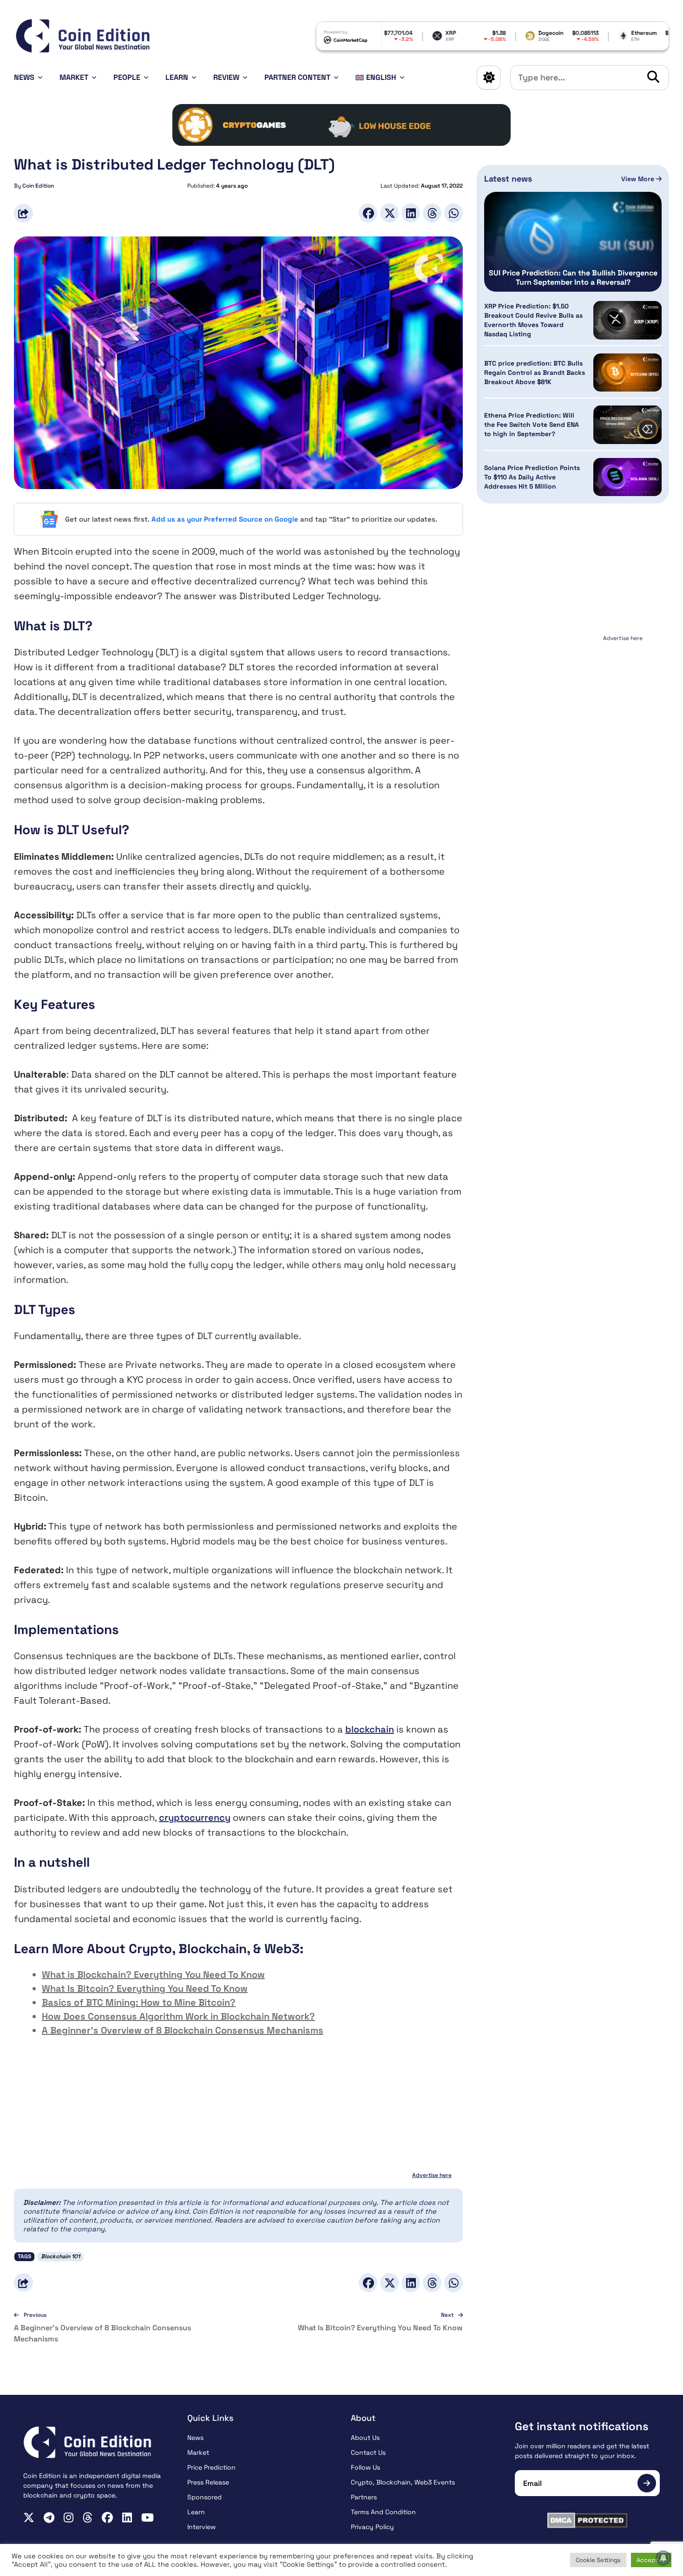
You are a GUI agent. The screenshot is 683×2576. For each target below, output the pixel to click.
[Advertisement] (573, 703)
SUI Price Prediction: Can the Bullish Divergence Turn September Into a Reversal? (573, 278)
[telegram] (49, 2517)
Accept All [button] (651, 2560)
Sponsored (204, 2497)
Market (74, 77)
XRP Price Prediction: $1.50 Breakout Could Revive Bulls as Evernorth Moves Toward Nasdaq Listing (533, 320)
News (24, 77)
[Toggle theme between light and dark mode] (489, 78)
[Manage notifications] (663, 2558)
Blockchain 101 (60, 2256)
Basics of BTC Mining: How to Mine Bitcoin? (139, 2002)
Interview (201, 2527)
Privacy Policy (372, 2527)
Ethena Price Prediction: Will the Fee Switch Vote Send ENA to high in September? (532, 425)
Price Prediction (211, 2467)
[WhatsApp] (453, 213)
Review (226, 77)
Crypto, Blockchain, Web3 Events (403, 2482)
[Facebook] (368, 213)
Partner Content (297, 77)
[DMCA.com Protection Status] (588, 2520)
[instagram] (69, 2517)
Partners (364, 2497)
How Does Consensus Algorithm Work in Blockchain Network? (178, 2016)
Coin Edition (38, 186)
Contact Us (368, 2452)
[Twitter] (389, 213)
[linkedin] (127, 2517)
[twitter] (29, 2517)
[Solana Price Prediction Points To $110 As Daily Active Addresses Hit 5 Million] (627, 477)
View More (639, 179)
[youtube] (148, 2517)
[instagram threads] (88, 2517)
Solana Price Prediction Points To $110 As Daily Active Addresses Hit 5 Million (532, 477)
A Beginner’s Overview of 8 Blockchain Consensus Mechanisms (183, 2030)
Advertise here (432, 2175)
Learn (177, 77)
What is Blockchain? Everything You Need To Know (153, 1974)
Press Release (208, 2482)
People (127, 77)
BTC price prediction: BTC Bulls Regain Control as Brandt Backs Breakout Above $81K (535, 373)
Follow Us (365, 2467)
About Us (365, 2438)
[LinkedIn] (411, 213)
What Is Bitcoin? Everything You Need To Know (145, 1988)
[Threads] (432, 213)
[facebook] (107, 2517)
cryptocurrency (195, 1818)
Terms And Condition (383, 2512)
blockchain (370, 1729)
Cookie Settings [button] (598, 2560)
